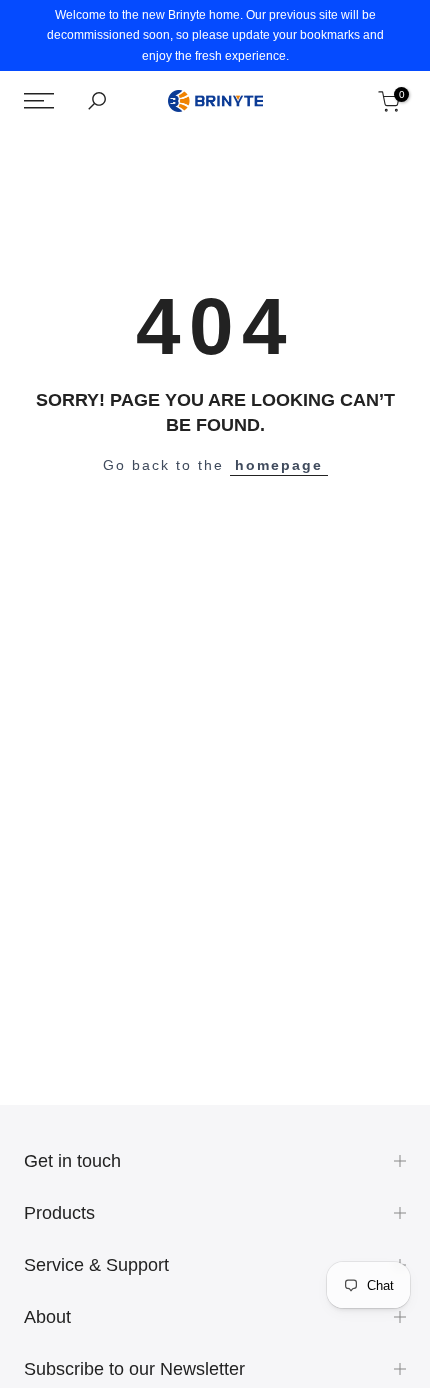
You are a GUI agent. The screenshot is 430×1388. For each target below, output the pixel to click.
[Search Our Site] (97, 101)
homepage (279, 465)
